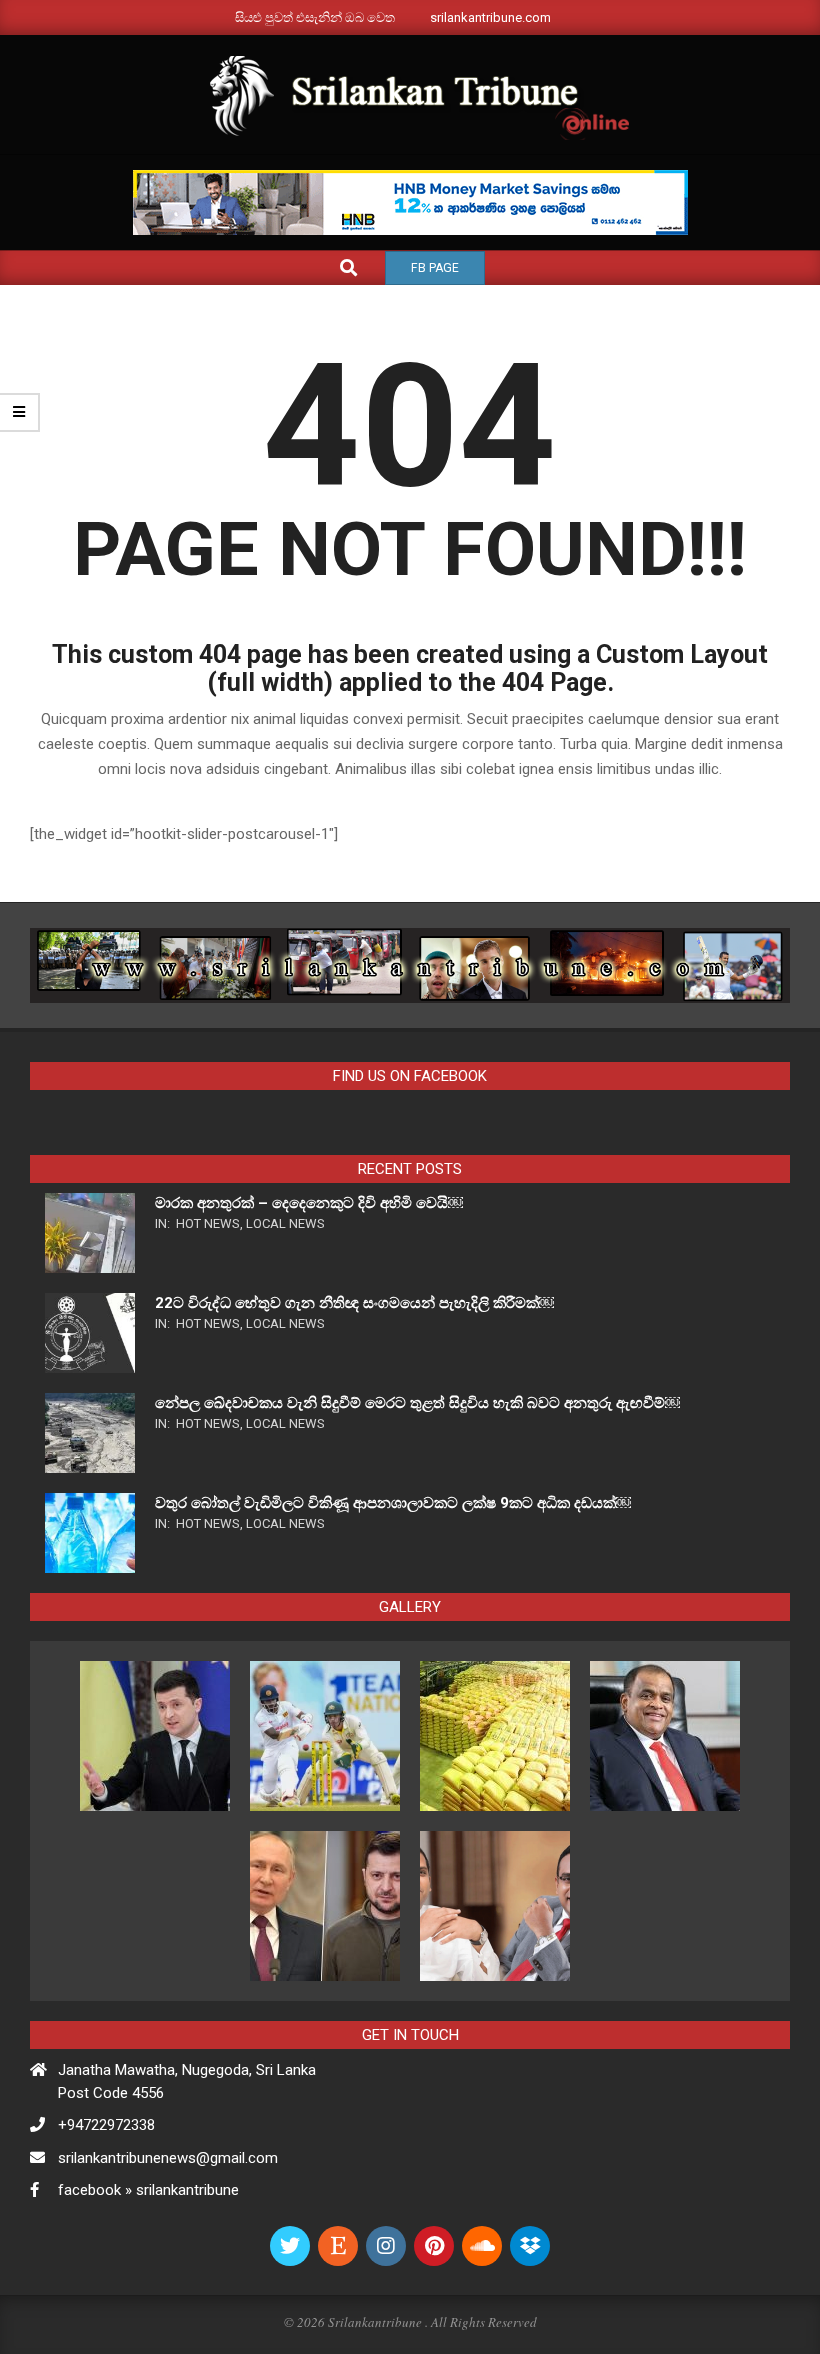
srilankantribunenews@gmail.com (168, 2158)
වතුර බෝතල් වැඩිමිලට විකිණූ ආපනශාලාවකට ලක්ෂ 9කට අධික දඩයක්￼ (393, 1503)
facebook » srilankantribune (148, 2190)
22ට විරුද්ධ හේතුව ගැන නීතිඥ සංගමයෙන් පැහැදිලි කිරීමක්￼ (354, 1303)
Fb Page (435, 268)
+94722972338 (106, 2125)
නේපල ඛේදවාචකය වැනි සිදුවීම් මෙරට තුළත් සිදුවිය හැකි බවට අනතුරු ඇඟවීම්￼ (417, 1403)
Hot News (208, 1223)
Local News (285, 1223)
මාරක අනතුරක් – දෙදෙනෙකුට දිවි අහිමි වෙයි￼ (309, 1203)
